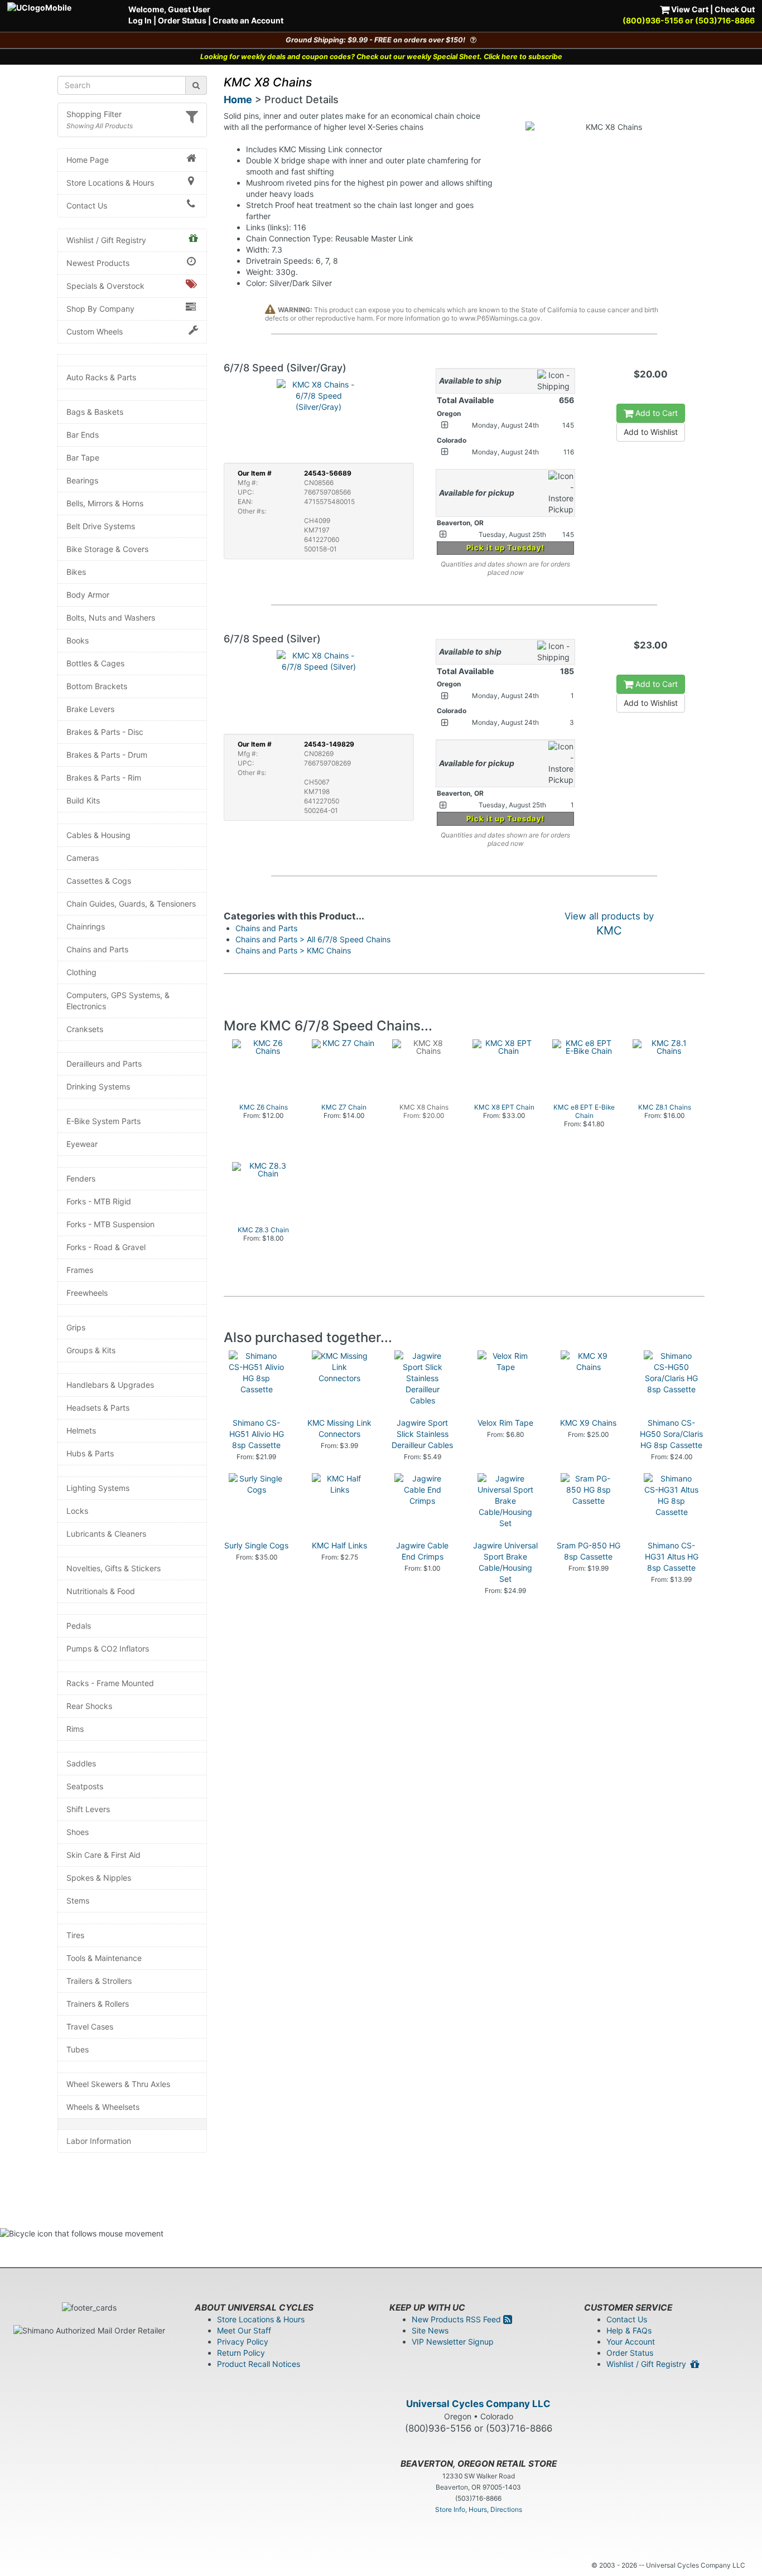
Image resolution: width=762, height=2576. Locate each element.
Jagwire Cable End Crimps (422, 1551)
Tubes (78, 2049)
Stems (78, 1900)
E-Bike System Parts (103, 1121)
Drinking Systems (98, 1086)
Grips (76, 1327)
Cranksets (85, 1029)
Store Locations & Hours (110, 183)
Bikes (76, 572)
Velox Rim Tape (505, 1423)
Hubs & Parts (90, 1453)
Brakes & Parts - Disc (105, 732)
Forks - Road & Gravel (106, 1247)
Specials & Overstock (105, 286)
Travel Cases (90, 2027)
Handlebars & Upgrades (110, 1385)
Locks (77, 1511)
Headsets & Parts (98, 1408)
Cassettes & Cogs (99, 881)
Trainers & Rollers (98, 2004)
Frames (80, 1270)
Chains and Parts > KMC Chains (293, 950)
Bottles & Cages (95, 663)
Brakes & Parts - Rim (104, 778)
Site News (430, 2330)
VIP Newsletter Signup (453, 2342)
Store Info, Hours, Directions (479, 2509)
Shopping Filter (94, 114)
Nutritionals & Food (101, 1591)
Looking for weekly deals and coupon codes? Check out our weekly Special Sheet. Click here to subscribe (381, 57)
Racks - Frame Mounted (110, 1683)
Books (78, 640)
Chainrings (86, 926)
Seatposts (85, 1786)
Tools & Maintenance (104, 1958)
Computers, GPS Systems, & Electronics (118, 1001)
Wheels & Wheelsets (103, 2107)
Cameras (83, 858)
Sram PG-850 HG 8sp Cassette (589, 1551)
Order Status (182, 20)
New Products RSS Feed (457, 2319)
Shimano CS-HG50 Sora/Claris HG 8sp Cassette (671, 1434)
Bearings (82, 480)
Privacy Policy (243, 2342)
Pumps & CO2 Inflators (108, 1648)
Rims (75, 1729)
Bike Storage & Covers (107, 549)
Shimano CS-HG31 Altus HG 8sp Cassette (672, 1556)
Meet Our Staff (244, 2330)
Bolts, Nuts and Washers (111, 618)
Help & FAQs (629, 2330)
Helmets (81, 1430)
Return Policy (241, 2353)
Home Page (88, 160)
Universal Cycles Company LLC (478, 2404)
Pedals (79, 1626)
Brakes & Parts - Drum (107, 755)
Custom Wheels (95, 331)
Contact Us (87, 205)
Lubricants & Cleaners (106, 1534)
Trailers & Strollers (99, 1981)
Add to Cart (655, 413)
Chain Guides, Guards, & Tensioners (131, 904)
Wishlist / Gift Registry (106, 240)
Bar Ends (83, 435)
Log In (140, 20)
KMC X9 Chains (588, 1423)
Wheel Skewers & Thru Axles (118, 2084)
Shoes (78, 1832)
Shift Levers (88, 1809)
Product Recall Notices (259, 2364)
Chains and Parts (97, 949)
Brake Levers (90, 709)
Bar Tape (83, 457)
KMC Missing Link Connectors (339, 1428)
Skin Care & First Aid (103, 1855)
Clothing (81, 972)
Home (238, 100)
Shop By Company (100, 309)
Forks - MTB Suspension (110, 1224)
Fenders (81, 1178)
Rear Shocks (89, 1706)
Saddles (81, 1763)
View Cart (689, 9)
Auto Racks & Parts (101, 377)
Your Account (631, 2342)
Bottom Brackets (97, 686)
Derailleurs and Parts (104, 1064)
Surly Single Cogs (256, 1545)
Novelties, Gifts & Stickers (114, 1568)
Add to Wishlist (651, 432)
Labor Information (99, 2141)
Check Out (735, 9)
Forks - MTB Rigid (99, 1201)
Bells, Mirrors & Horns (105, 503)
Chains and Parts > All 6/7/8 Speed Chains (313, 939)
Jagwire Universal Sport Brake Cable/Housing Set (505, 1562)
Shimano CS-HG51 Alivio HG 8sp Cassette (257, 1434)
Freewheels (87, 1293)
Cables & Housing (98, 835)
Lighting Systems (98, 1488)
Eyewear (82, 1144)
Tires (75, 1935)
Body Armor (88, 595)
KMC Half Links (339, 1545)
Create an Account (248, 20)
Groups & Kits (91, 1350)
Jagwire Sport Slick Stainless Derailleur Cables (422, 1434)
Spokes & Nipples (99, 1878)
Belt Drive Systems (101, 526)
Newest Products (98, 263)
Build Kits (83, 800)
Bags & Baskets (95, 412)
